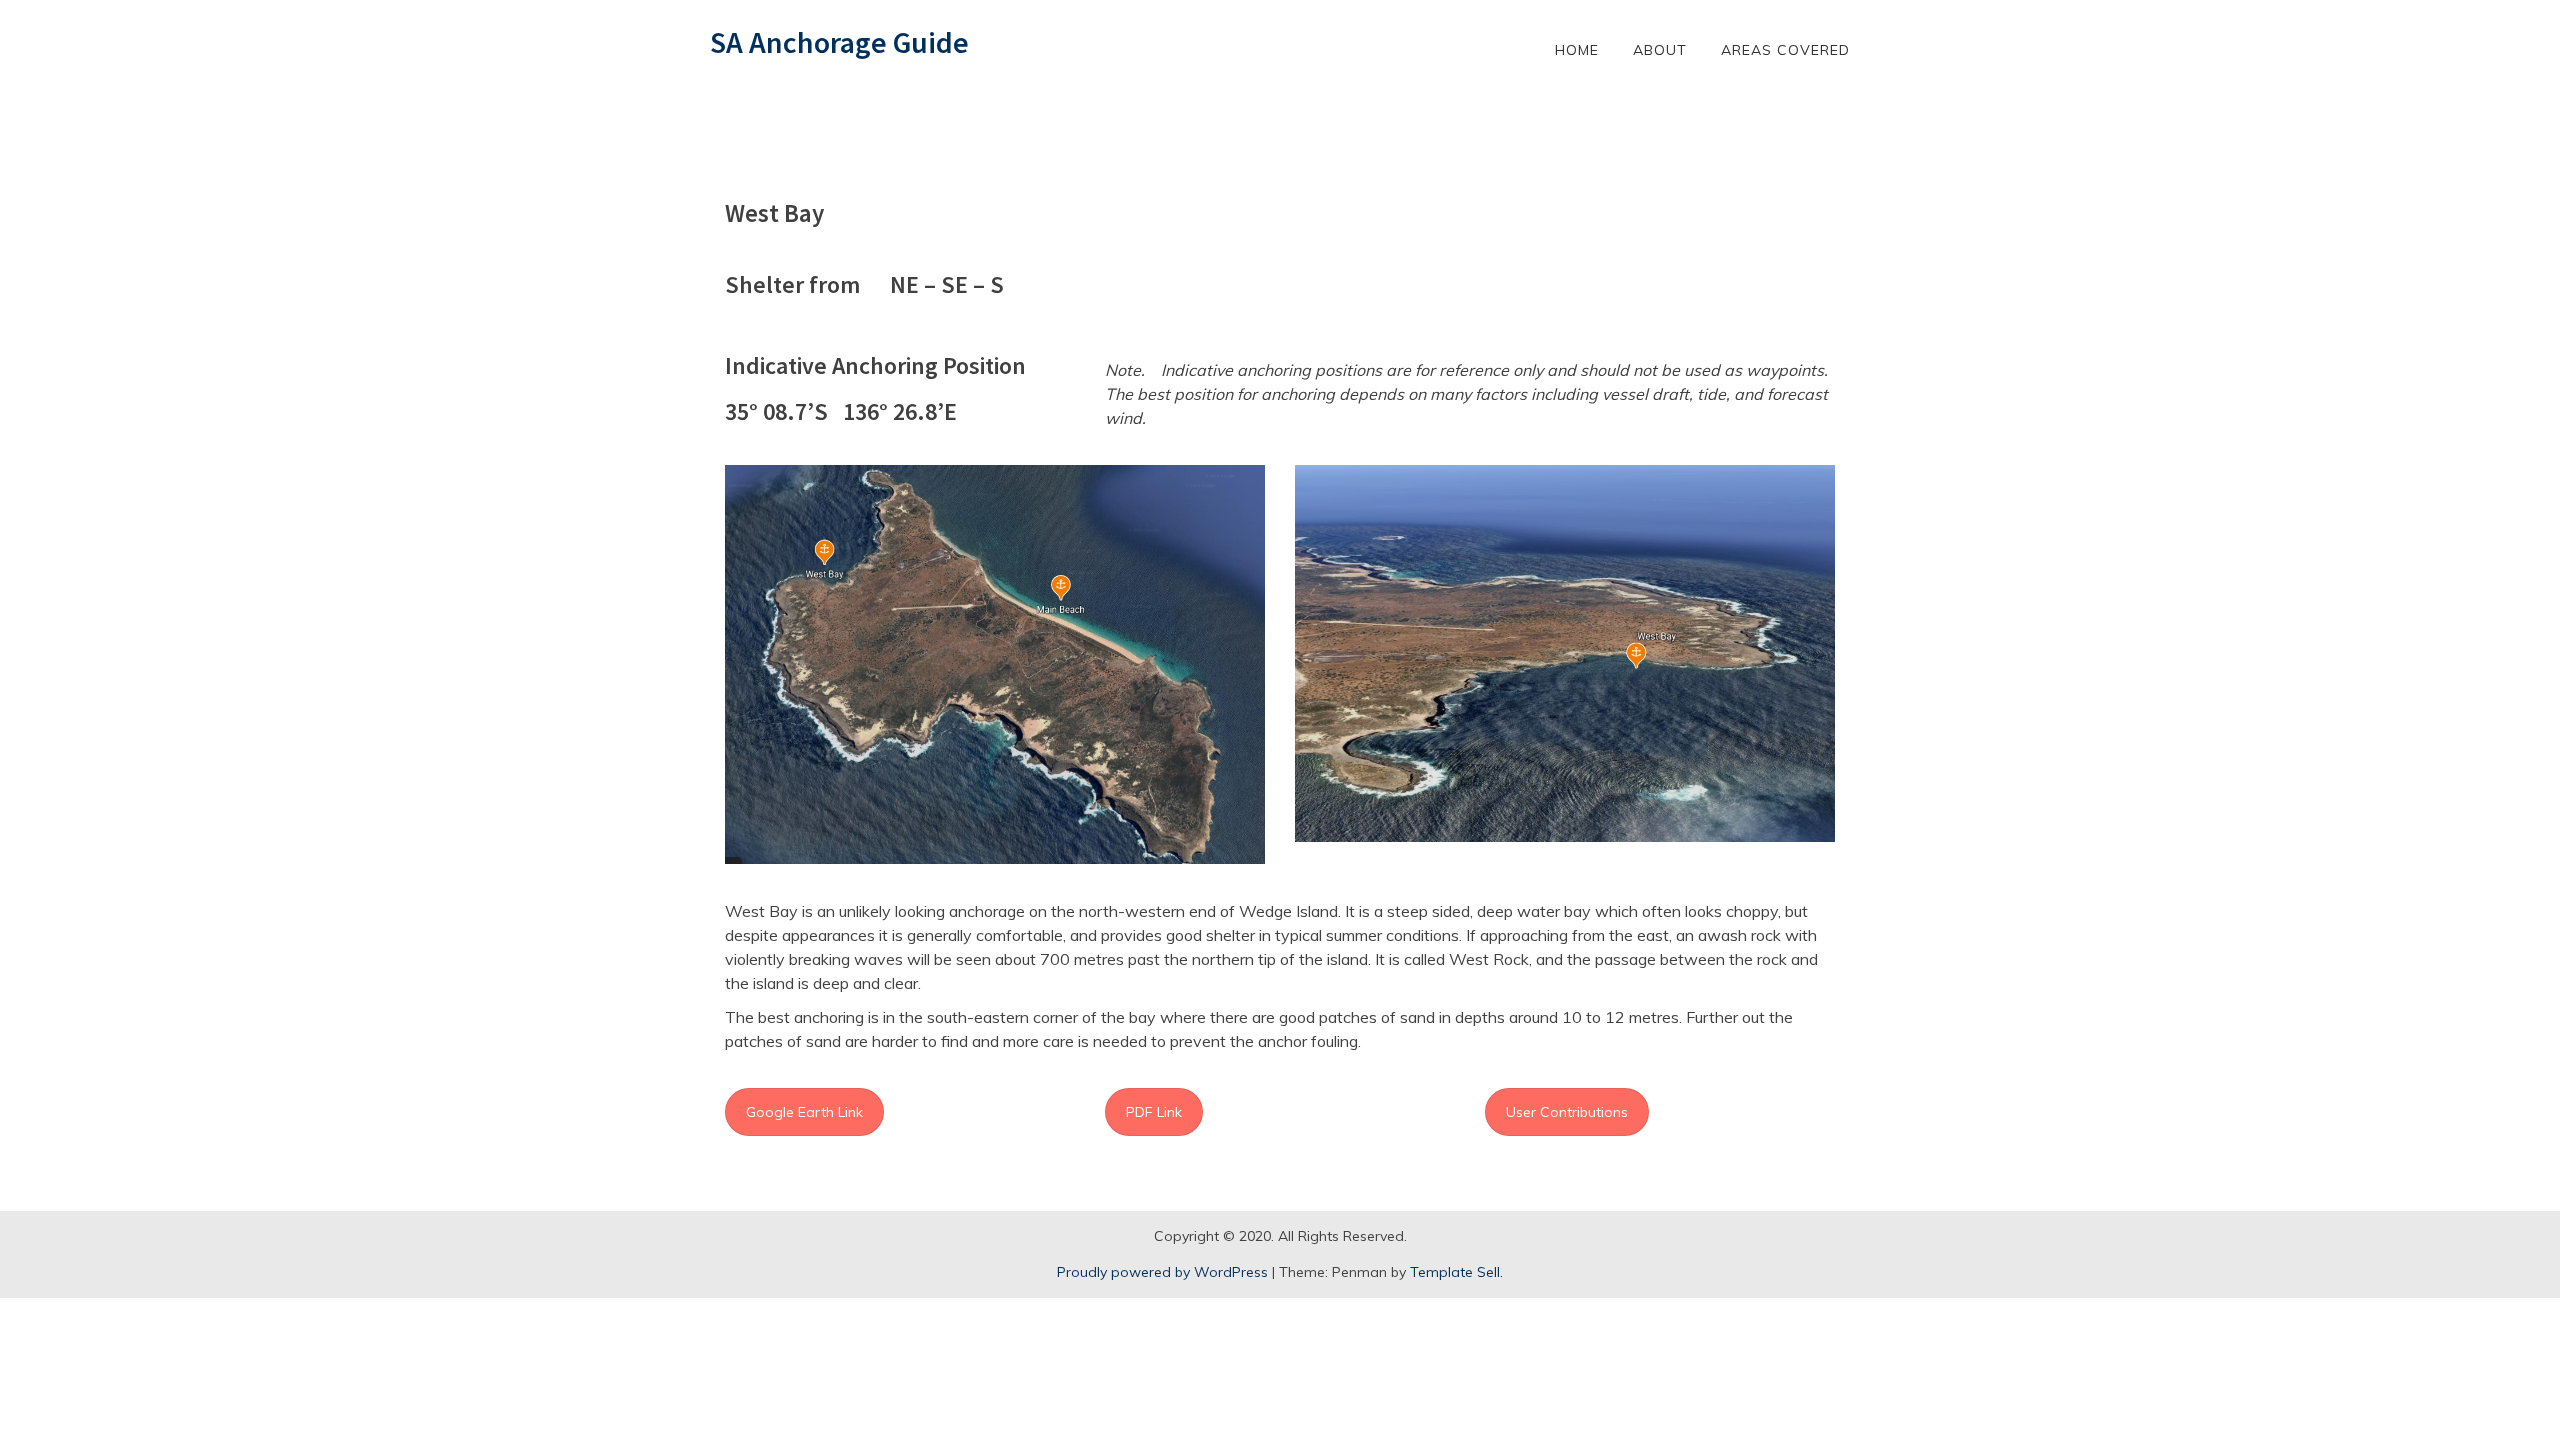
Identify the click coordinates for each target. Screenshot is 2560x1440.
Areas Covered (1785, 50)
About (1660, 50)
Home (1577, 50)
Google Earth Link (804, 1112)
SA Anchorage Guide (839, 42)
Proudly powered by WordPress (1162, 1272)
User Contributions (1567, 1112)
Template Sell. (1456, 1272)
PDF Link (1154, 1112)
